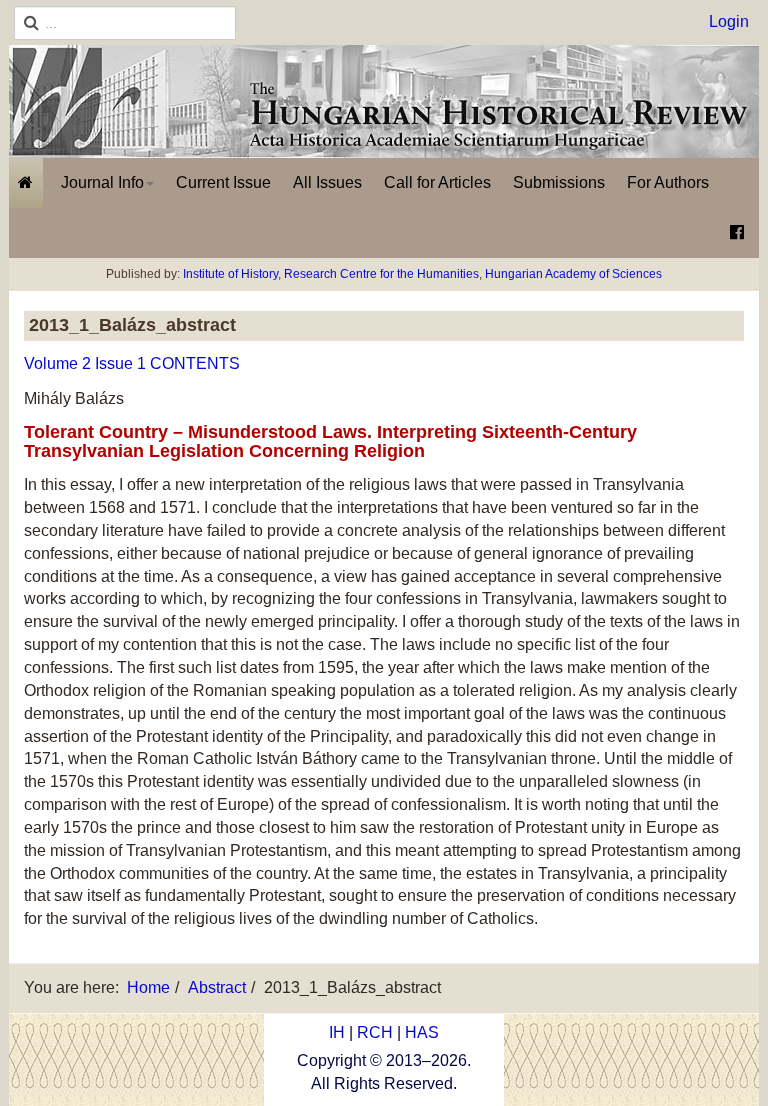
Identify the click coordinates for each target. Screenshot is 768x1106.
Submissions (559, 182)
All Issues (327, 182)
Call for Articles (437, 182)
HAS (422, 1032)
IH (337, 1032)
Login (729, 21)
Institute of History (230, 274)
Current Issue (223, 182)
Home (148, 987)
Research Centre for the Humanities (381, 274)
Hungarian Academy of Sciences (573, 274)
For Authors (668, 182)
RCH (375, 1032)
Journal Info (102, 182)
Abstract (217, 987)
